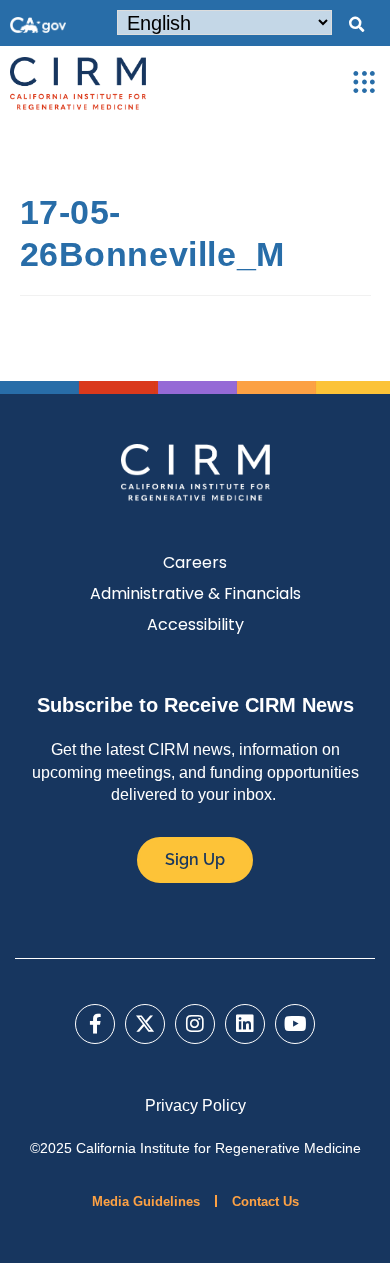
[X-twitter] (145, 1024)
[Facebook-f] (95, 1024)
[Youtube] (295, 1024)
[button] (356, 25)
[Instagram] (195, 1024)
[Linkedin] (245, 1024)
